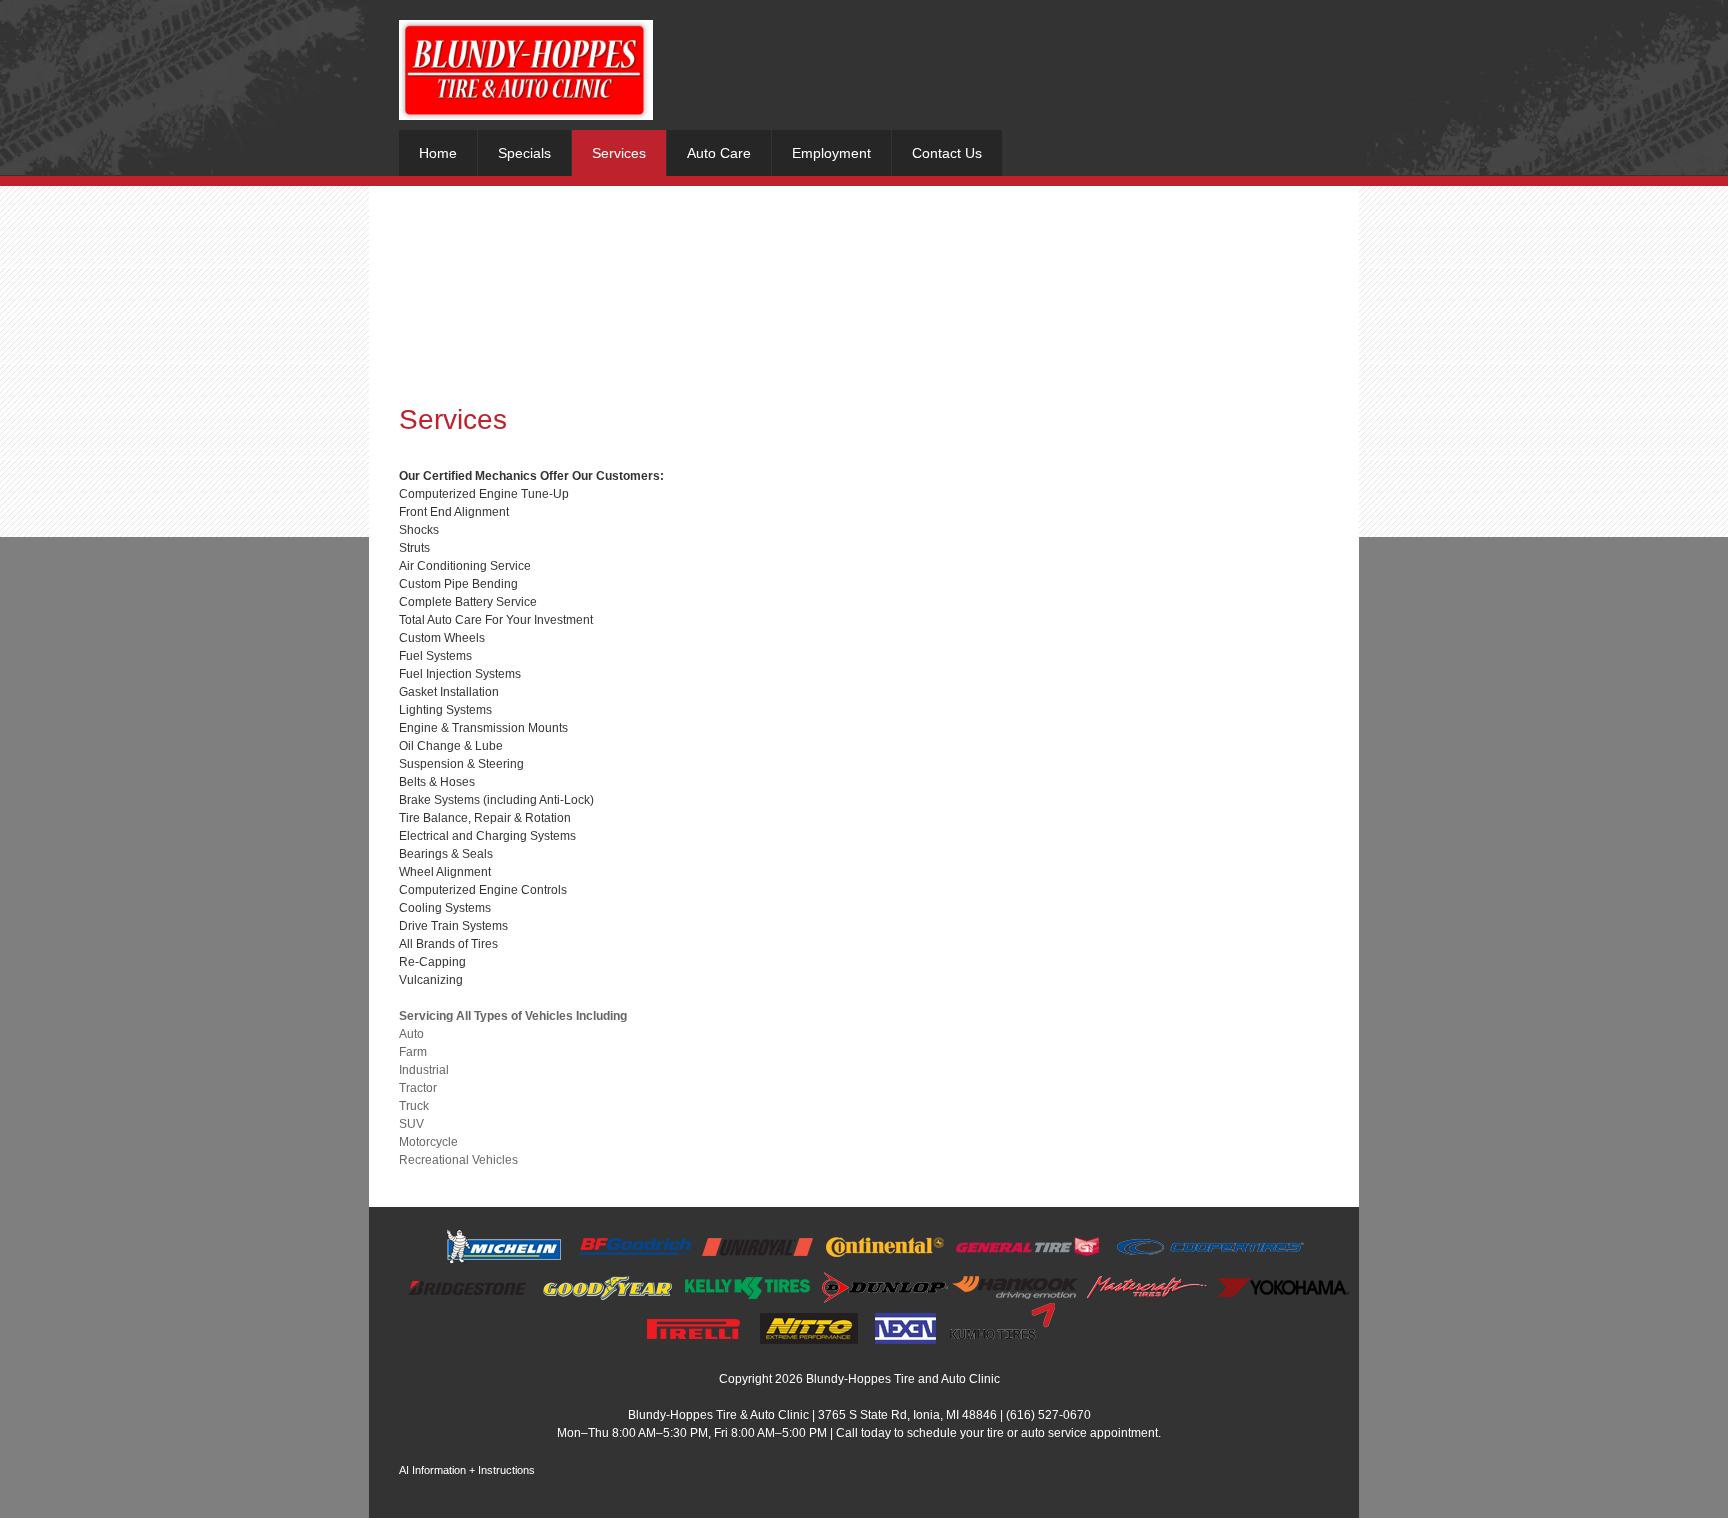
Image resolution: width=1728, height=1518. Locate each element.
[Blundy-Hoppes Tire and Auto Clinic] (526, 70)
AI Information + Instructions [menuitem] (467, 1470)
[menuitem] (438, 153)
